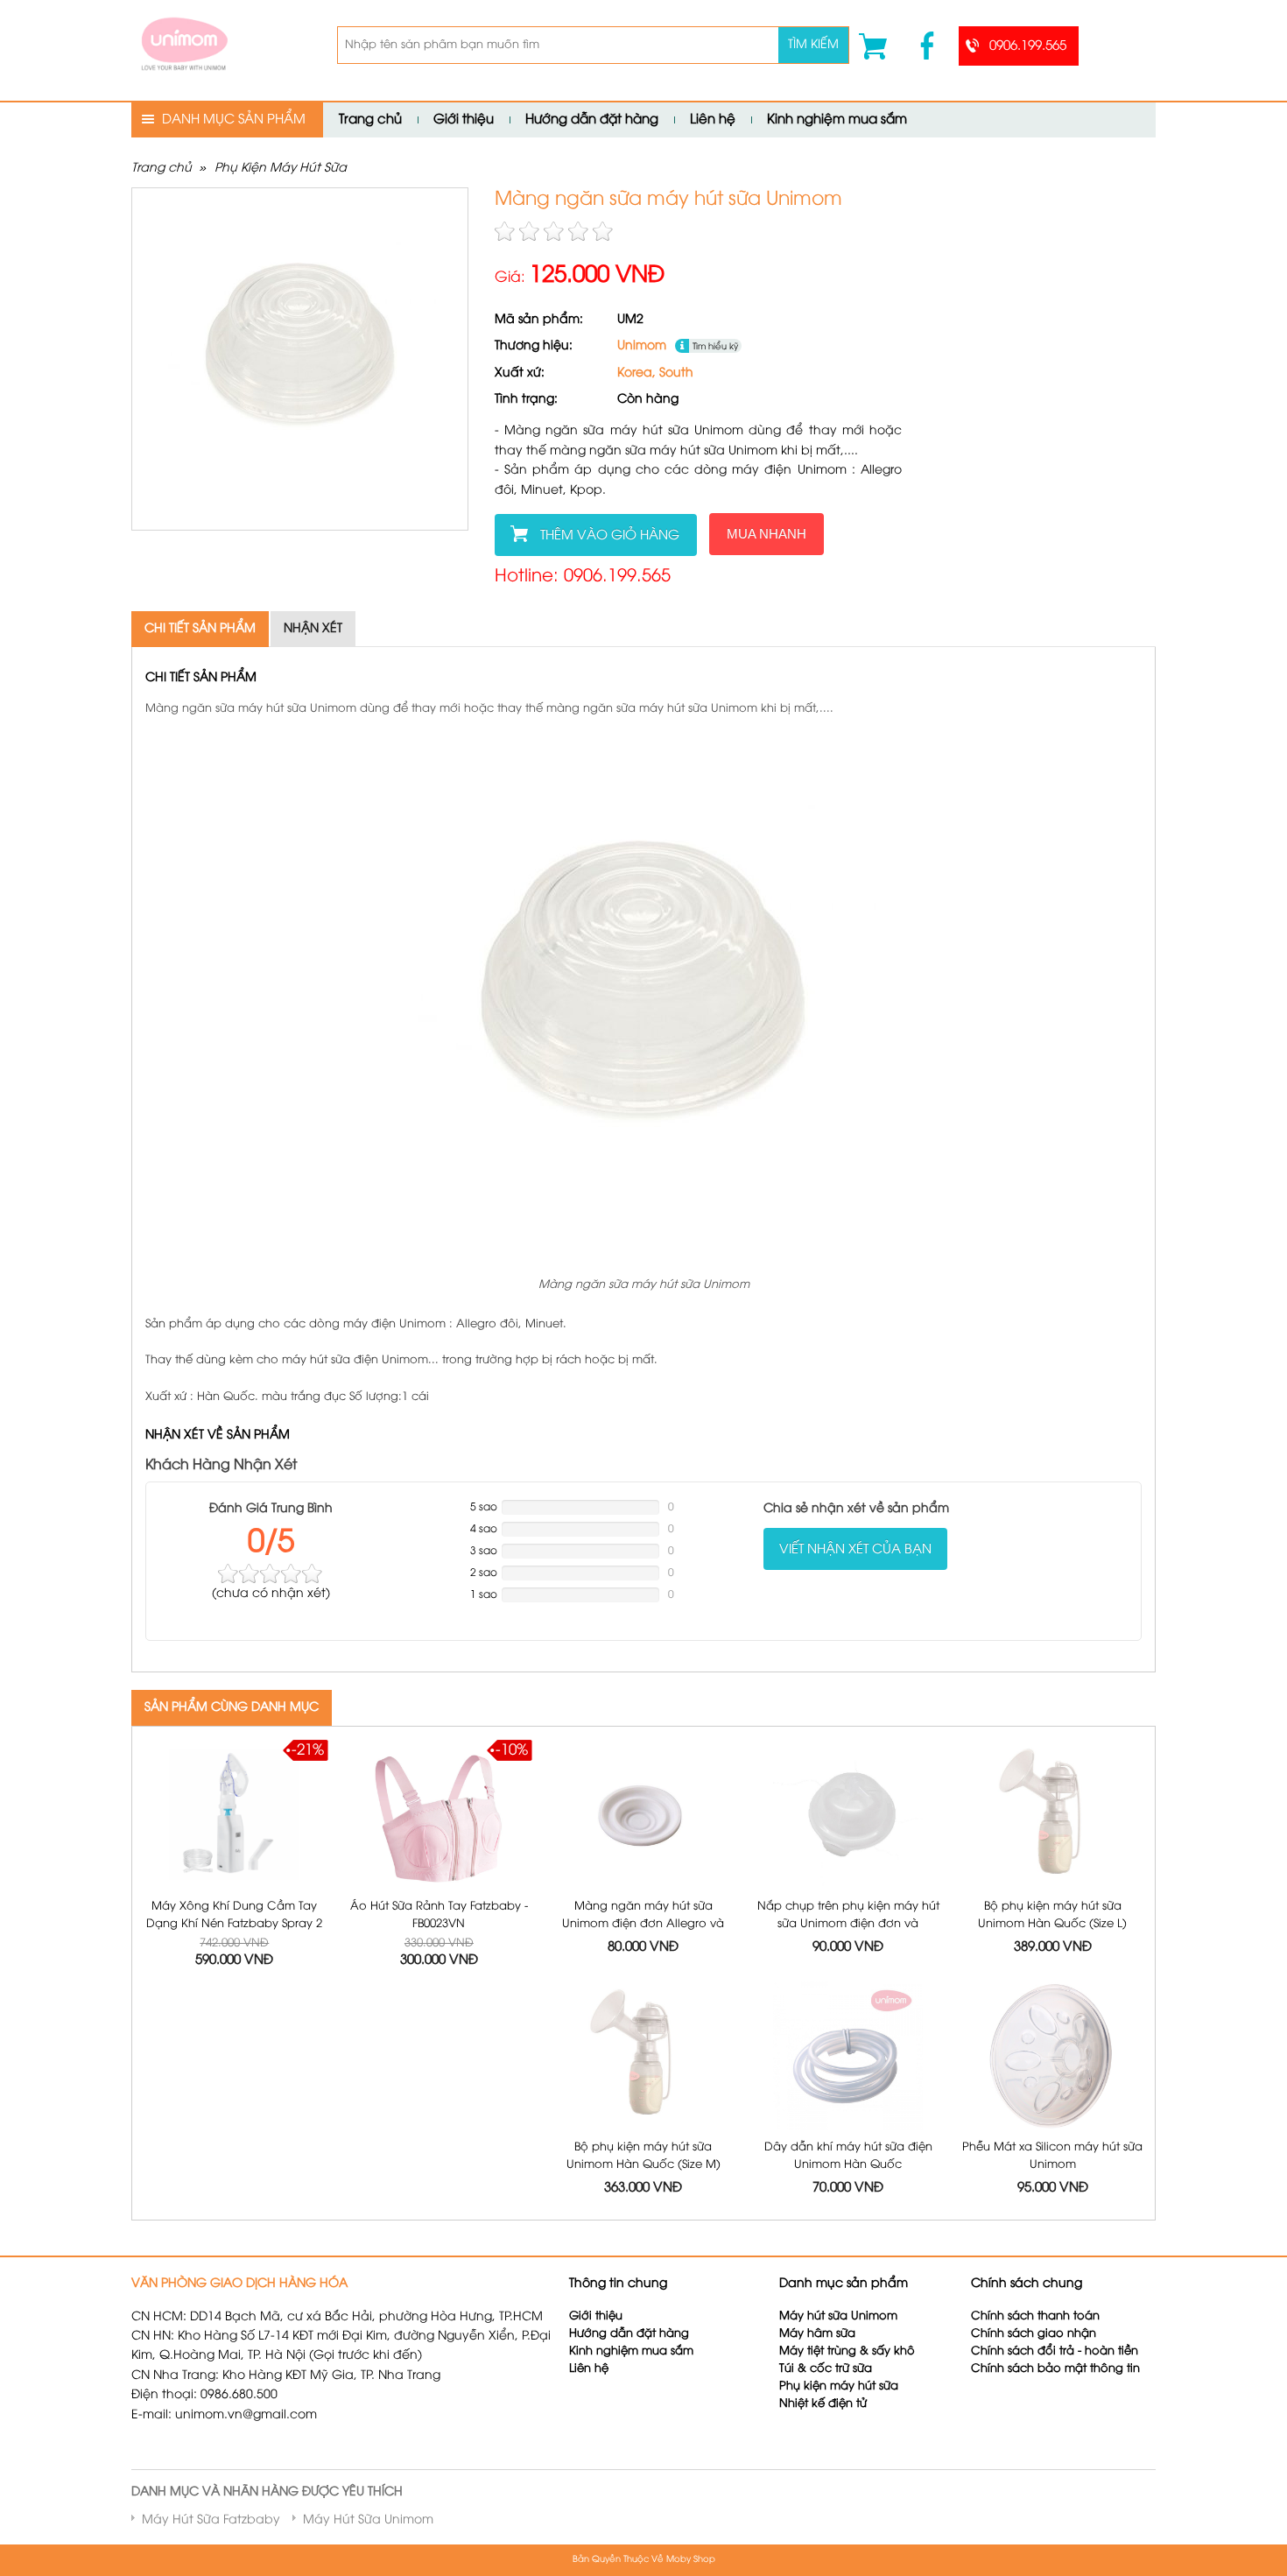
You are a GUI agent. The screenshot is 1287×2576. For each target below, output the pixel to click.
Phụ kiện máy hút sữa (839, 2386)
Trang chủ (370, 120)
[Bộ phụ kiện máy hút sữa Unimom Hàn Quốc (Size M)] (644, 2056)
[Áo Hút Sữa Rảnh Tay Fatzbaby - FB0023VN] (439, 1816)
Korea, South (655, 373)
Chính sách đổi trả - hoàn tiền (1055, 2351)
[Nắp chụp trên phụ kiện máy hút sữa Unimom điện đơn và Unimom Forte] (848, 1816)
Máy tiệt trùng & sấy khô (847, 2351)
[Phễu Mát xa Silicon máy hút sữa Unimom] (1053, 2056)
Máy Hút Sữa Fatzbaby (211, 2520)
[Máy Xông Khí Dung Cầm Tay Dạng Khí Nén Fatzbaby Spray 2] (234, 1816)
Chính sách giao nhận (1034, 2334)
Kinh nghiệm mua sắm (837, 120)
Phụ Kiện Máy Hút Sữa (281, 169)
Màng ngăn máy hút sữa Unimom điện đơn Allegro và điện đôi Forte (643, 1923)
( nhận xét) (271, 1594)
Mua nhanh (767, 534)
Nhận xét (313, 629)
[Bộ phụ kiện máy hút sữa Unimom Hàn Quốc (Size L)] (1053, 1816)
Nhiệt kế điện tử (825, 2404)
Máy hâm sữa (817, 2334)
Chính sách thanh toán (1035, 2316)
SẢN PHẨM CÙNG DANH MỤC (232, 1708)
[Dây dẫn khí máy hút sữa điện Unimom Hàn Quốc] (848, 2056)
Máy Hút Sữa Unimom (368, 2520)
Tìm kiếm (813, 45)
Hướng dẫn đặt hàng (592, 120)
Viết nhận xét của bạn (855, 1550)
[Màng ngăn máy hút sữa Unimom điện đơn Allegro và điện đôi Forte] (644, 1816)
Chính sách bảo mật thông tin (1055, 2369)
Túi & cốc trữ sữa (826, 2369)
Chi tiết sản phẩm (200, 629)
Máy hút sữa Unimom (838, 2316)
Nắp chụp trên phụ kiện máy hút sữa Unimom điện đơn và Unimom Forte (848, 1923)
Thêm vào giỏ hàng (610, 536)
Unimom (642, 346)
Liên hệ (713, 120)
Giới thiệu (464, 120)
